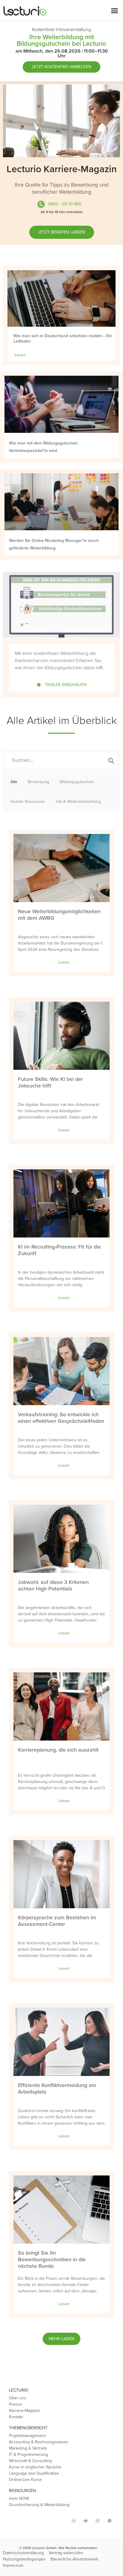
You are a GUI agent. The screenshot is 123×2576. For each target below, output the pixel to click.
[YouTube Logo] (86, 2521)
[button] (115, 10)
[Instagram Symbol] (62, 2518)
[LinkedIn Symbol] (110, 2521)
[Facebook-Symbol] (74, 2521)
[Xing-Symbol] (98, 2521)
